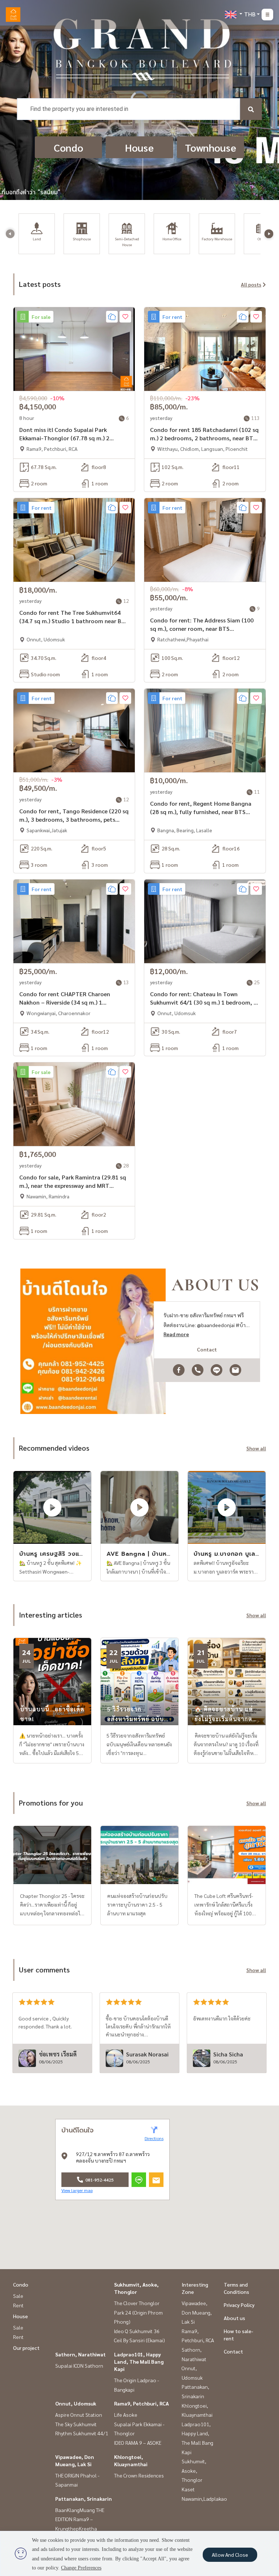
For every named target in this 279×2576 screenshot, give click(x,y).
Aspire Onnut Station (79, 2415)
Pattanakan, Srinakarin (84, 2499)
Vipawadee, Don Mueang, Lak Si (197, 2312)
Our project (26, 2348)
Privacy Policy (239, 2305)
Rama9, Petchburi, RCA (141, 2403)
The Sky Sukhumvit (76, 2424)
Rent (18, 2305)
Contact (233, 2351)
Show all (256, 1448)
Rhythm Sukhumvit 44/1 (82, 2433)
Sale (18, 2296)
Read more (176, 1334)
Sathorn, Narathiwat (80, 2354)
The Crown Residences (139, 2475)
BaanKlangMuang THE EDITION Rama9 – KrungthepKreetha (80, 2519)
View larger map (77, 2190)
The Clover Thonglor (137, 2303)
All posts (251, 284)
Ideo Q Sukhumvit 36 (137, 2331)
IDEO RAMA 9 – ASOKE (138, 2443)
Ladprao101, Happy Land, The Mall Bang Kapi (139, 2361)
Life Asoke (126, 2415)
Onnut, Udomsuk (76, 2403)
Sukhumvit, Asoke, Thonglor (194, 2470)
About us (234, 2318)
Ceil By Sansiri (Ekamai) (139, 2340)
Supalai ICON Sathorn (79, 2365)
